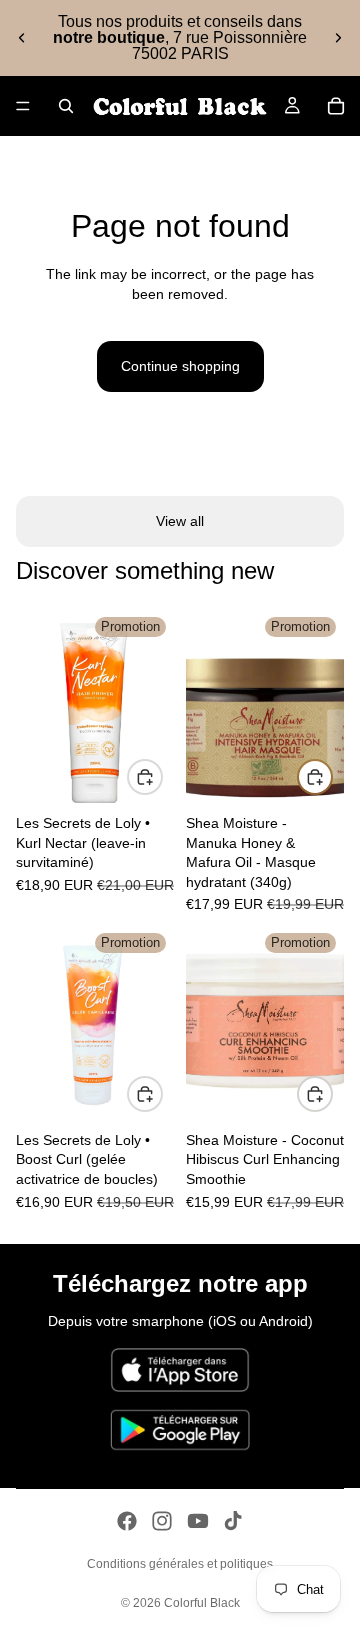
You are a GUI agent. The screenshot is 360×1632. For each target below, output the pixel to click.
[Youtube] (198, 1521)
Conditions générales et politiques (180, 1564)
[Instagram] (162, 1521)
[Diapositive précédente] (22, 38)
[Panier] (336, 106)
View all (180, 521)
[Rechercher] (66, 106)
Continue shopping (180, 366)
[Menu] (23, 106)
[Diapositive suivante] (338, 38)
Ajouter (162, 776)
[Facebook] (127, 1521)
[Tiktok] (233, 1521)
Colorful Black (202, 1603)
